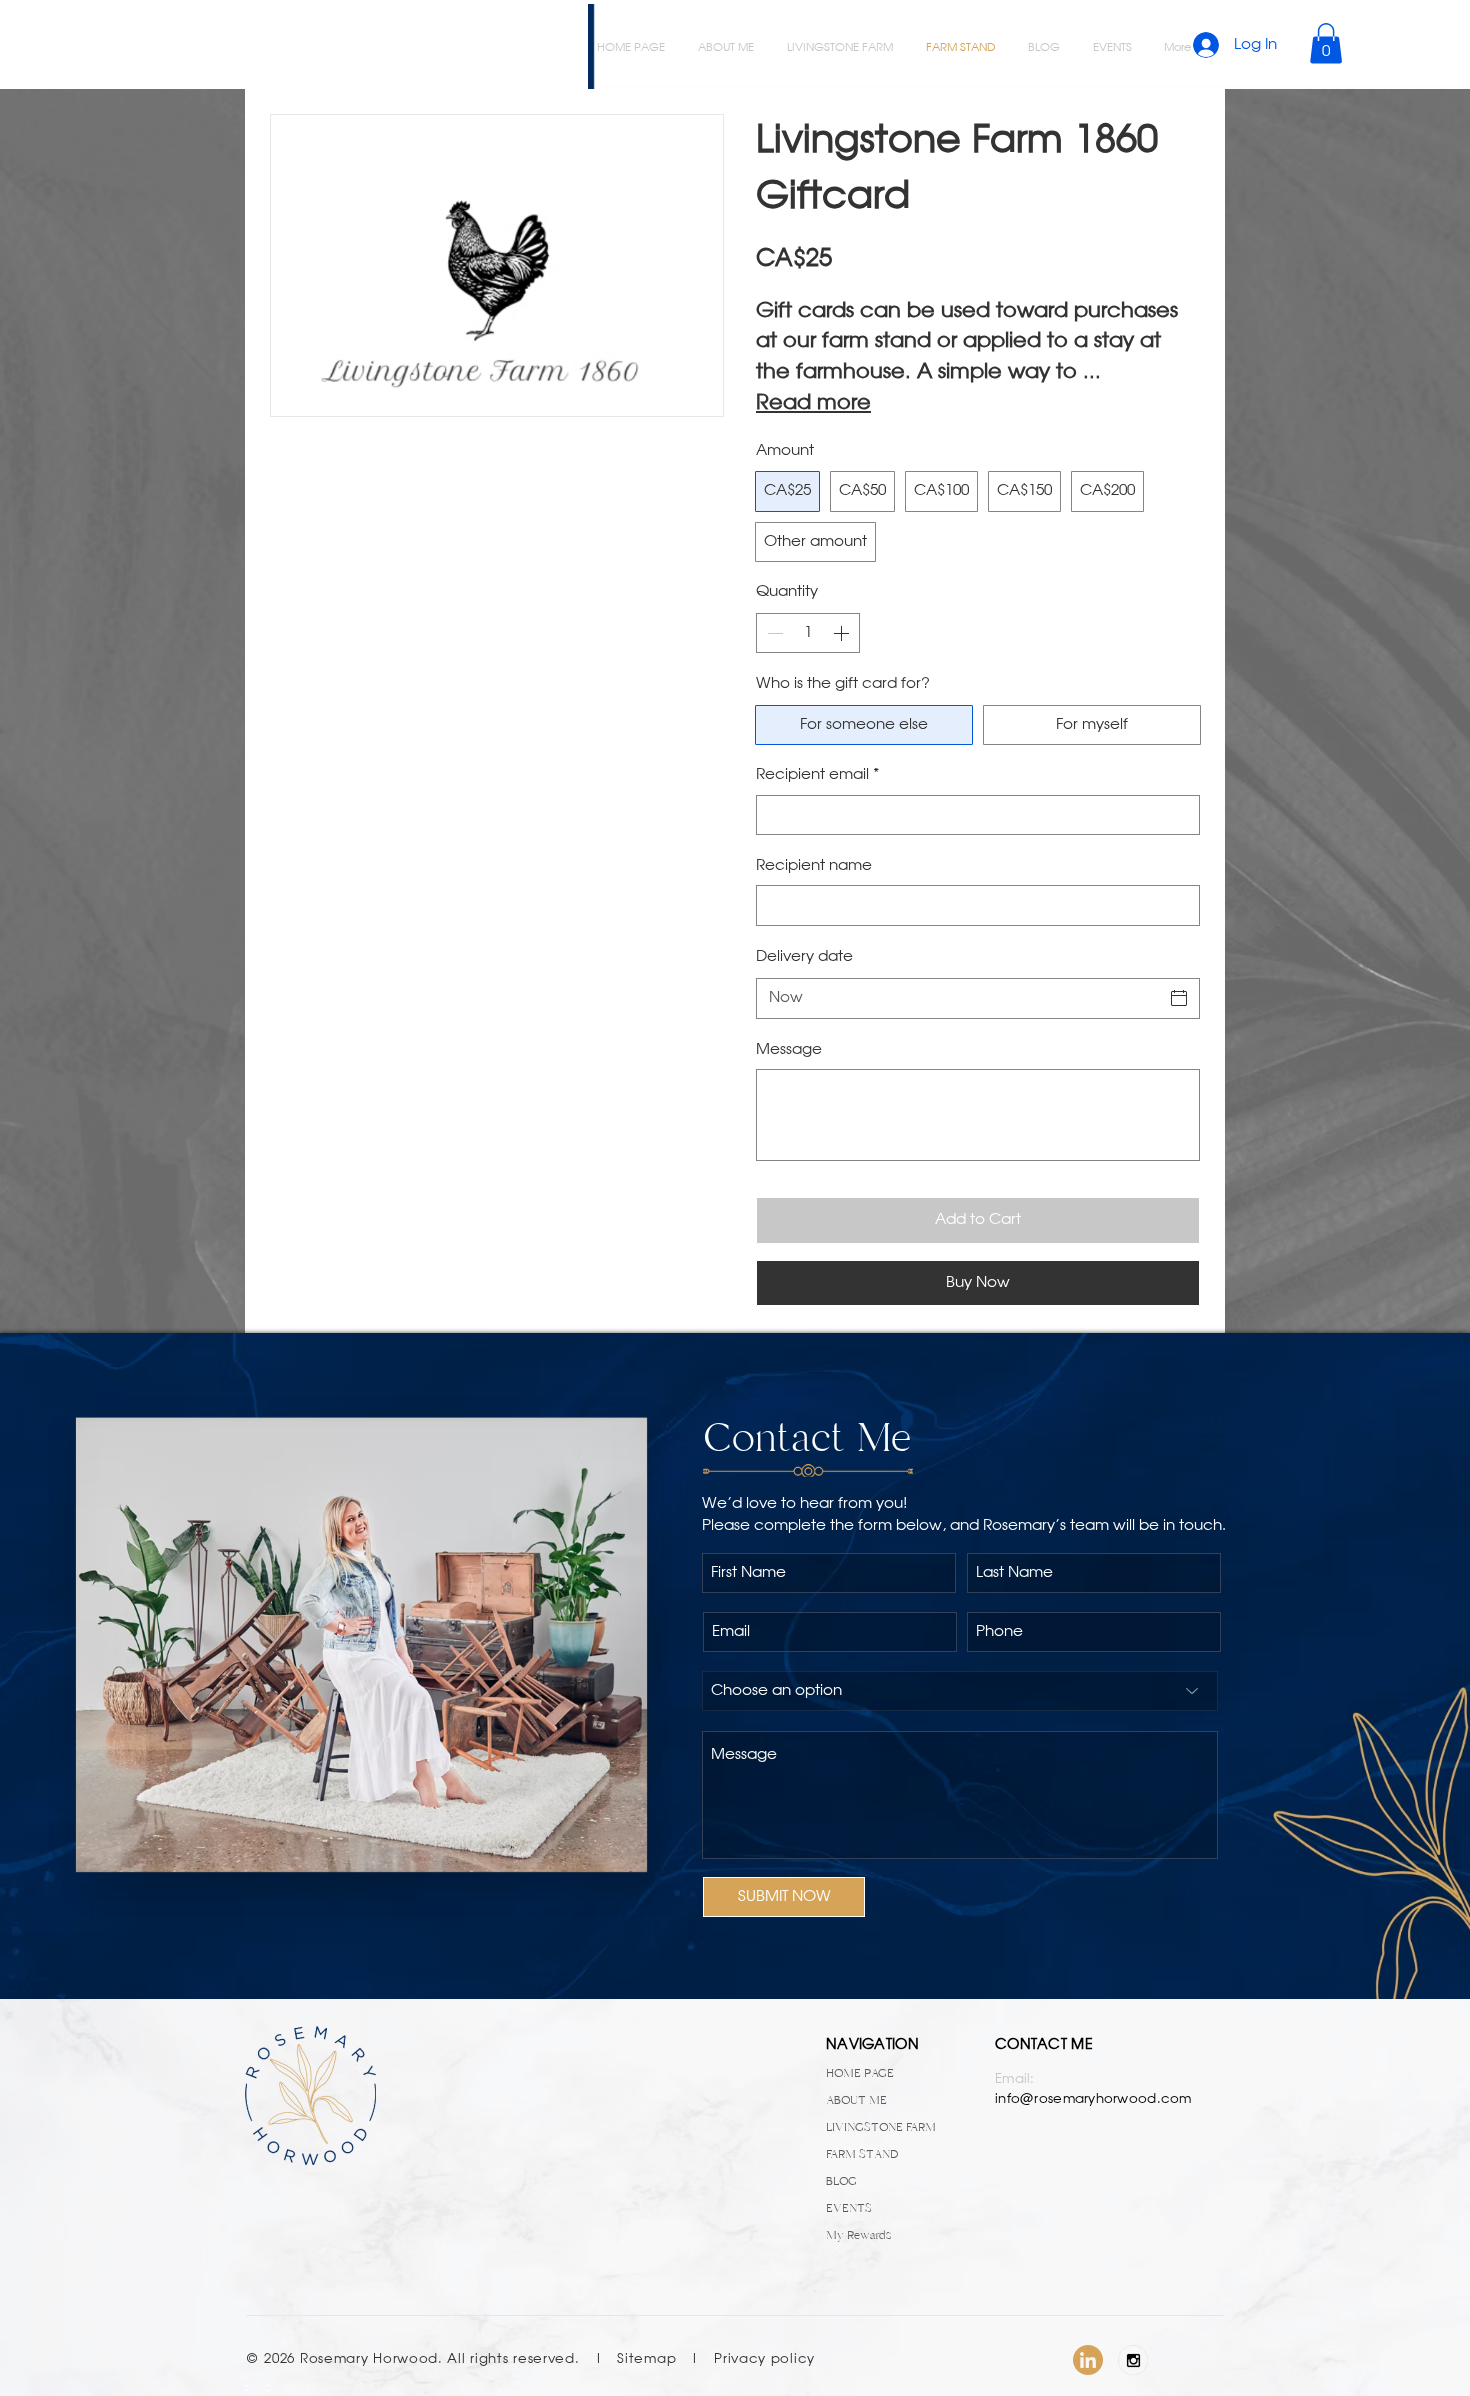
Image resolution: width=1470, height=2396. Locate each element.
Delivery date (804, 957)
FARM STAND (862, 2154)
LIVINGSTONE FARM (881, 2127)
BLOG (841, 2181)
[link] (1326, 43)
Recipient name (814, 866)
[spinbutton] (808, 633)
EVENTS (849, 2208)
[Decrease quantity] (773, 633)
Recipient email (817, 775)
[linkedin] (1088, 2360)
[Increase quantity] (843, 633)
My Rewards (858, 2235)
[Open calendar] (1179, 998)
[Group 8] (1133, 2360)
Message (789, 1050)
